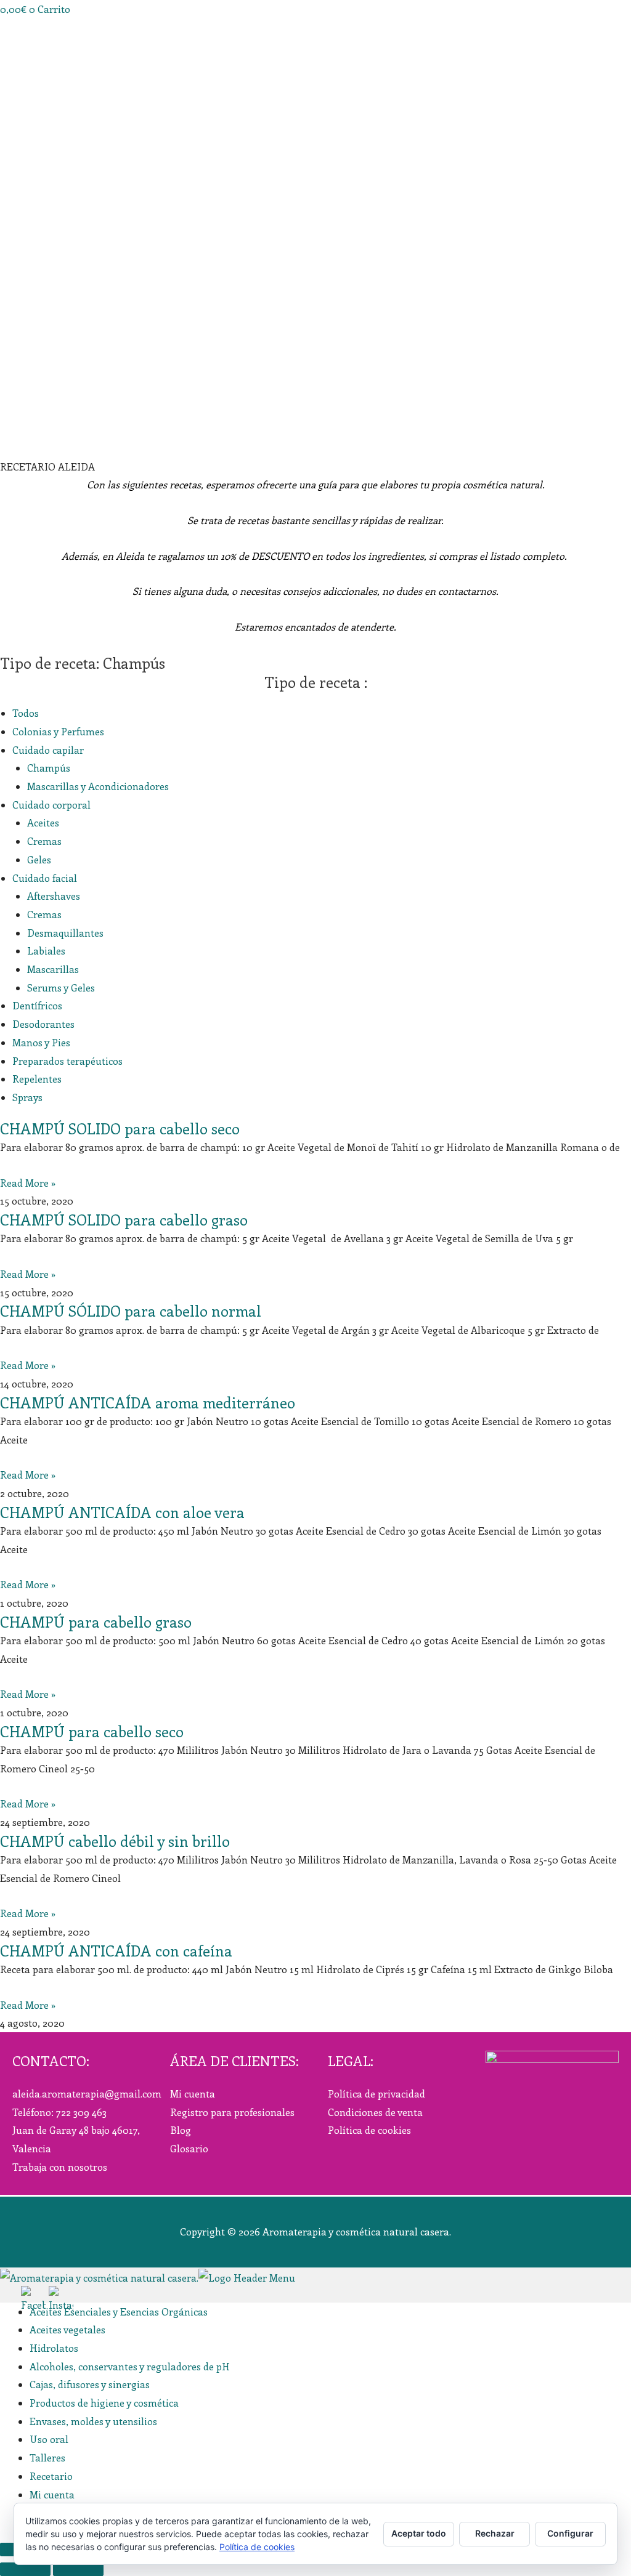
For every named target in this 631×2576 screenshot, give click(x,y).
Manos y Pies (41, 1042)
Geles (39, 859)
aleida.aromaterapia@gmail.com (87, 2094)
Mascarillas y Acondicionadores (98, 786)
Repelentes (37, 1079)
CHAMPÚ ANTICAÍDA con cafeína (116, 1950)
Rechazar (495, 2533)
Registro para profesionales (232, 2112)
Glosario (189, 2148)
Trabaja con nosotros (60, 2167)
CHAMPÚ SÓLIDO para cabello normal (131, 1310)
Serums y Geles (61, 987)
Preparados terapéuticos (67, 1061)
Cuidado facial (45, 878)
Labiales (46, 951)
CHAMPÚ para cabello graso (96, 1621)
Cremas (44, 841)
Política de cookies (369, 2130)
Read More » (28, 1183)
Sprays (27, 1097)
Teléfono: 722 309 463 (59, 2112)
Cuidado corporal (51, 805)
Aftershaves (54, 896)
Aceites (43, 822)
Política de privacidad (377, 2094)
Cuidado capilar (48, 750)
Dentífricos (37, 1005)
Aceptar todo (419, 2533)
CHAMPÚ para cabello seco (92, 1731)
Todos (26, 713)
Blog (181, 2130)
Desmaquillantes (65, 933)
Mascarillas (53, 969)
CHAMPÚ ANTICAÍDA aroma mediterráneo (148, 1402)
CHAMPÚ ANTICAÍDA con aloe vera (122, 1512)
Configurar (570, 2533)
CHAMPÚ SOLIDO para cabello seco (120, 1128)
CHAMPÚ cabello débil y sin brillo (115, 1841)
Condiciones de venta (375, 2112)
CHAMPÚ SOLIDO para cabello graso (124, 1219)
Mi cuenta (193, 2094)
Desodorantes (43, 1024)
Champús (49, 768)
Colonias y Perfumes (58, 731)
